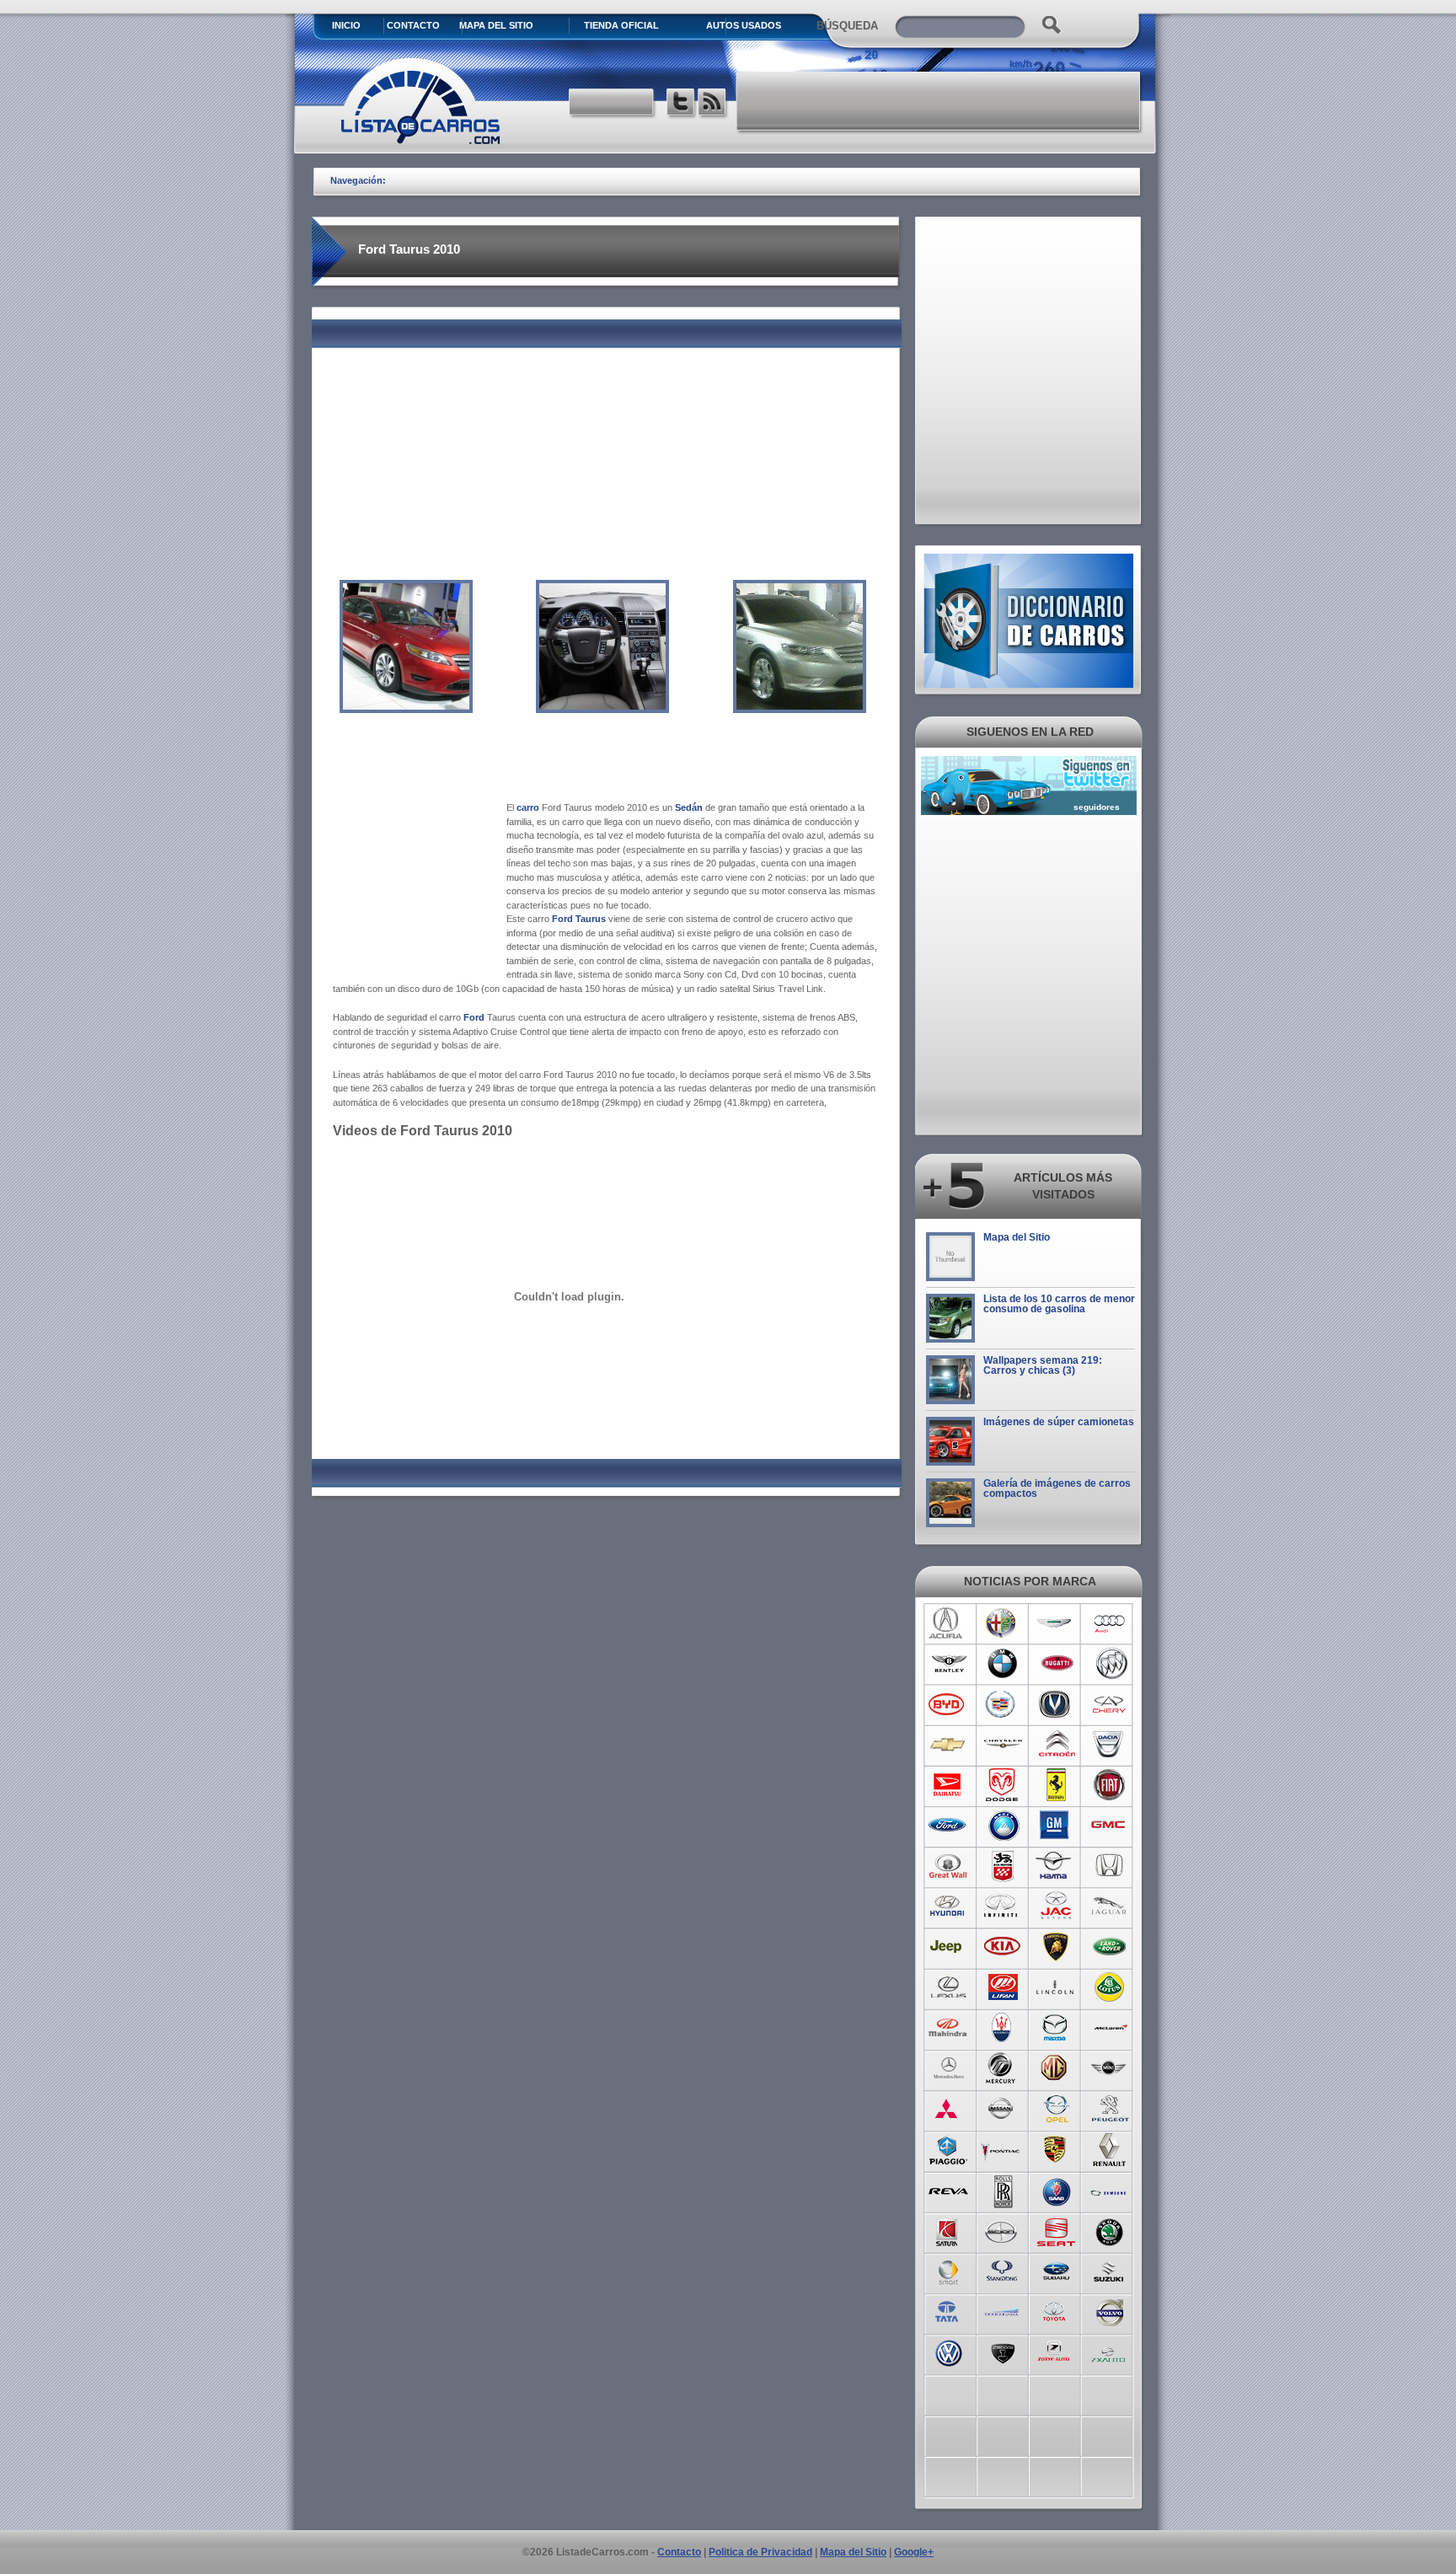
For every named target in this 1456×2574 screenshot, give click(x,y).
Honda (1110, 1866)
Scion (1002, 2230)
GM (1056, 1826)
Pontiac (1002, 2149)
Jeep (948, 1947)
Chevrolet (948, 1745)
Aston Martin (1056, 1623)
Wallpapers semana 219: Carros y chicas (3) (1043, 1365)
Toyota (1056, 2311)
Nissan (1002, 2109)
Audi (1110, 1623)
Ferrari (1056, 1785)
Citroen (1056, 1745)
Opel (1056, 2109)
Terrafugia (1002, 2311)
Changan (1056, 1704)
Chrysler (1002, 1745)
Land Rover (1110, 1947)
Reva (948, 2190)
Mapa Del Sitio (496, 25)
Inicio (346, 25)
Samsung (1110, 2190)
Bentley (948, 1664)
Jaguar (1110, 1906)
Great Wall (948, 1866)
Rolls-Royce (1002, 2190)
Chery (1110, 1704)
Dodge (1002, 1785)
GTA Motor (1002, 1866)
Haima (1056, 1866)
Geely (1002, 1826)
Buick (1110, 1664)
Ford (948, 1826)
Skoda (1110, 2230)
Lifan (1002, 1987)
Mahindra (948, 2028)
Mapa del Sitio (1017, 1237)
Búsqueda (847, 26)
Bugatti (1056, 1664)
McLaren (1110, 2028)
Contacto (413, 25)
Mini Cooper (1110, 2068)
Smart (948, 2271)
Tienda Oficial (621, 25)
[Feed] (713, 104)
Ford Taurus (579, 919)
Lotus (1110, 1987)
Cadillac (1002, 1704)
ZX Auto (1110, 2351)
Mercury (1002, 2068)
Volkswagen (948, 2351)
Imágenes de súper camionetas (1059, 1422)
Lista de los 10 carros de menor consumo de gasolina (1059, 1304)
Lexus (948, 1987)
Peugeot (1110, 2109)
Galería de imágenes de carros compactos (1057, 1488)
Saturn (948, 2230)
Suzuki (1110, 2271)
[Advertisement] (939, 101)
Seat (1056, 2230)
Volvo (1110, 2311)
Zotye (1056, 2351)
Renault (1110, 2149)
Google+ (914, 2552)
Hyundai (948, 1906)
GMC (1110, 1826)
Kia (1002, 1947)
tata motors (948, 2311)
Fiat (1110, 1785)
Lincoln (1056, 1987)
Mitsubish (948, 2109)
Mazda (1056, 2028)
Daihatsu (948, 1785)
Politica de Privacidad (760, 2552)
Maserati (1002, 2028)
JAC (1056, 1906)
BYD (948, 1704)
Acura (948, 1623)
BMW (1002, 1664)
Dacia (1110, 1745)
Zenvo (1002, 2351)
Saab (1056, 2190)
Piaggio (948, 2149)
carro (528, 807)
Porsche (1056, 2149)
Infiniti (1002, 1906)
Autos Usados (744, 25)
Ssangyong (1002, 2271)
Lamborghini (1056, 1947)
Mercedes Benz (948, 2068)
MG (1056, 2068)
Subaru (1056, 2271)
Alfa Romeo (1002, 1623)
